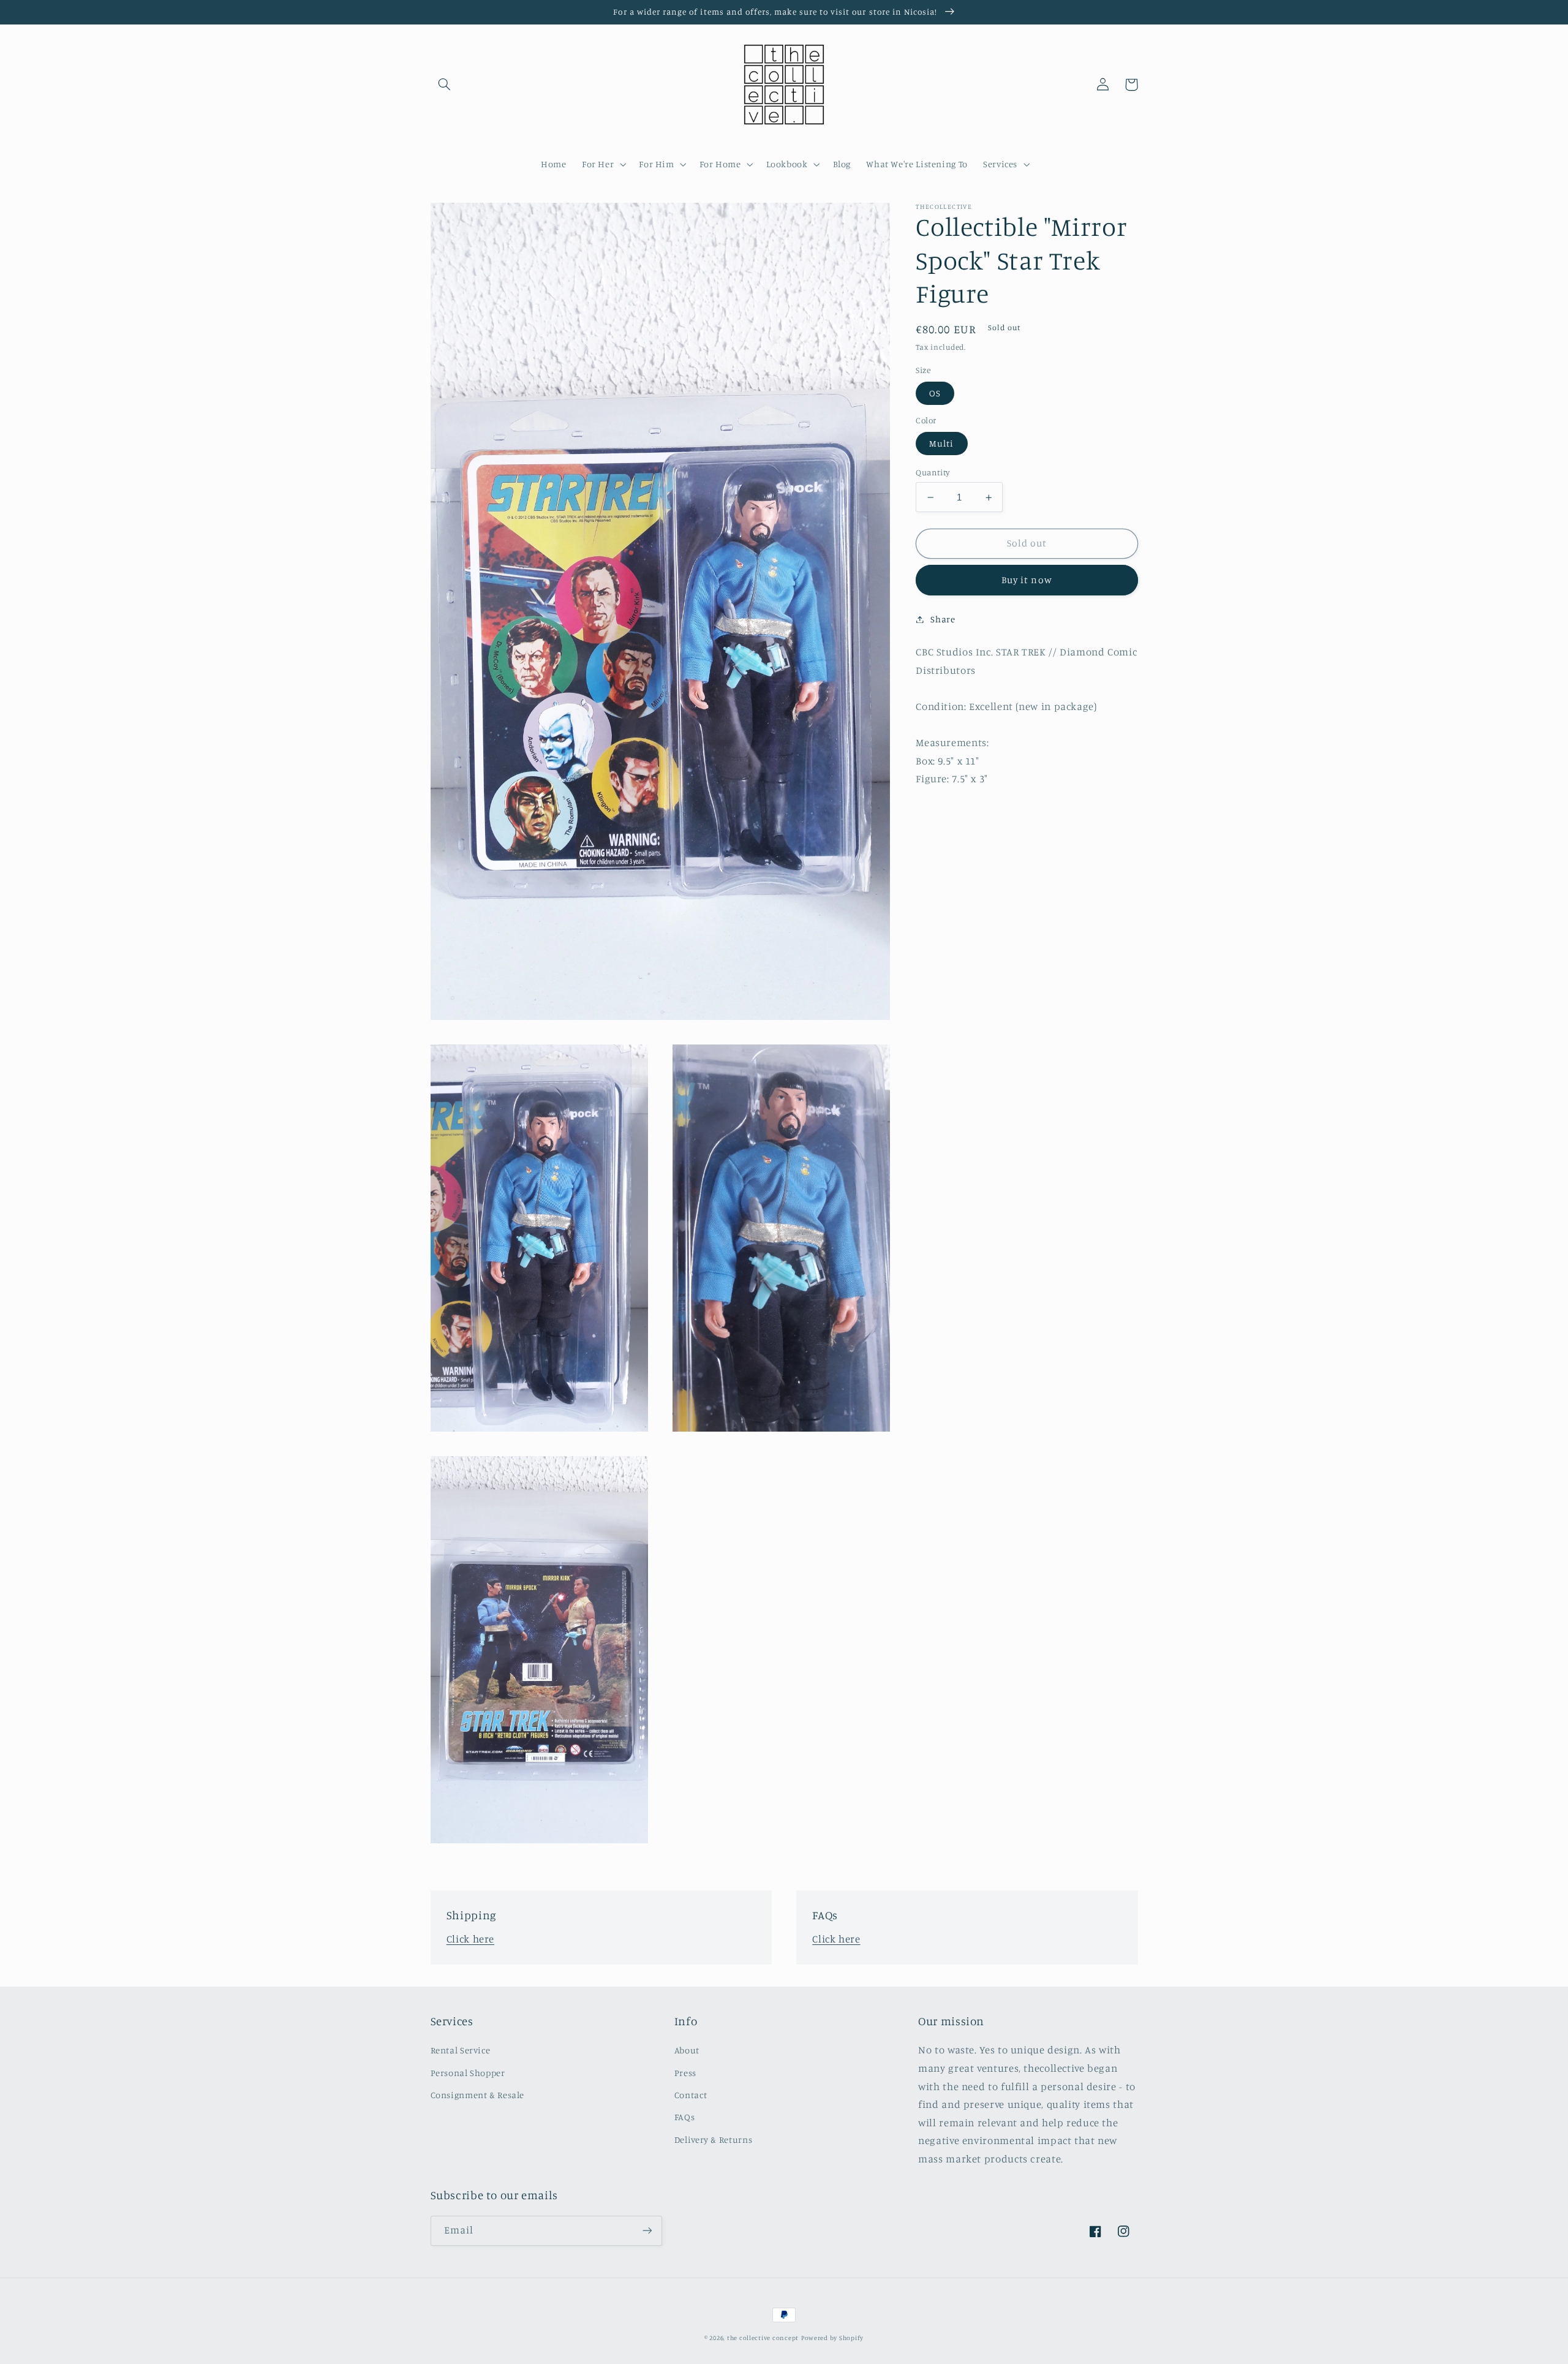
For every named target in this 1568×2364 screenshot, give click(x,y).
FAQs (685, 2117)
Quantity (933, 472)
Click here (470, 1939)
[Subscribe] (647, 2231)
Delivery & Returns (713, 2139)
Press (685, 2073)
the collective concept (763, 2338)
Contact (691, 2095)
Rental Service (461, 2050)
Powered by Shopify (832, 2338)
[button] (445, 85)
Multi (941, 443)
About (687, 2050)
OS (935, 393)
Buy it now (1027, 580)
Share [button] (943, 619)
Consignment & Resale (478, 2095)
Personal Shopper (468, 2073)
